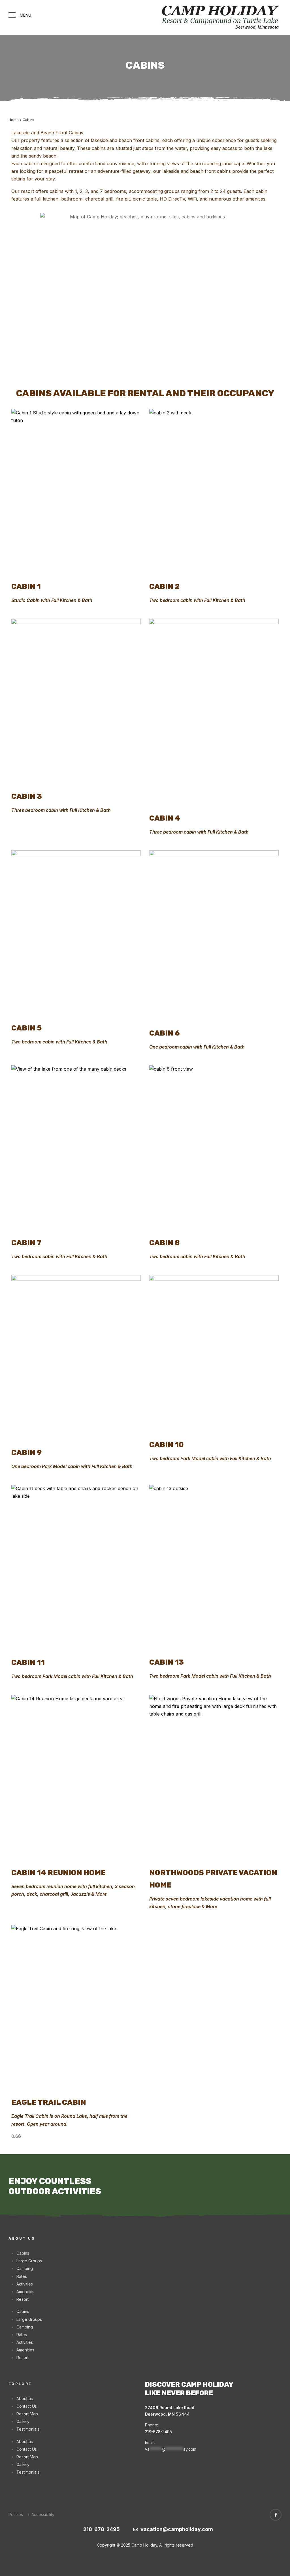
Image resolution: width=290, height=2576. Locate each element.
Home (14, 120)
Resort (23, 2299)
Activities (25, 2284)
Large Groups (29, 2261)
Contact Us (27, 2406)
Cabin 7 (26, 1243)
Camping (25, 2268)
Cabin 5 (26, 1028)
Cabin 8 (164, 1243)
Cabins (23, 2253)
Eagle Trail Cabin (49, 2102)
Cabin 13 (167, 1662)
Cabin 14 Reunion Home (58, 1873)
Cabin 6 (165, 1033)
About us (25, 2399)
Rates (22, 2276)
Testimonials (28, 2429)
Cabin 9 (26, 1452)
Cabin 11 (28, 1662)
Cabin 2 (164, 586)
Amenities (25, 2292)
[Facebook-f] (276, 2515)
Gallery (23, 2421)
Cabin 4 (165, 818)
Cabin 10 (167, 1445)
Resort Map (27, 2414)
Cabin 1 (26, 586)
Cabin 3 (27, 796)
